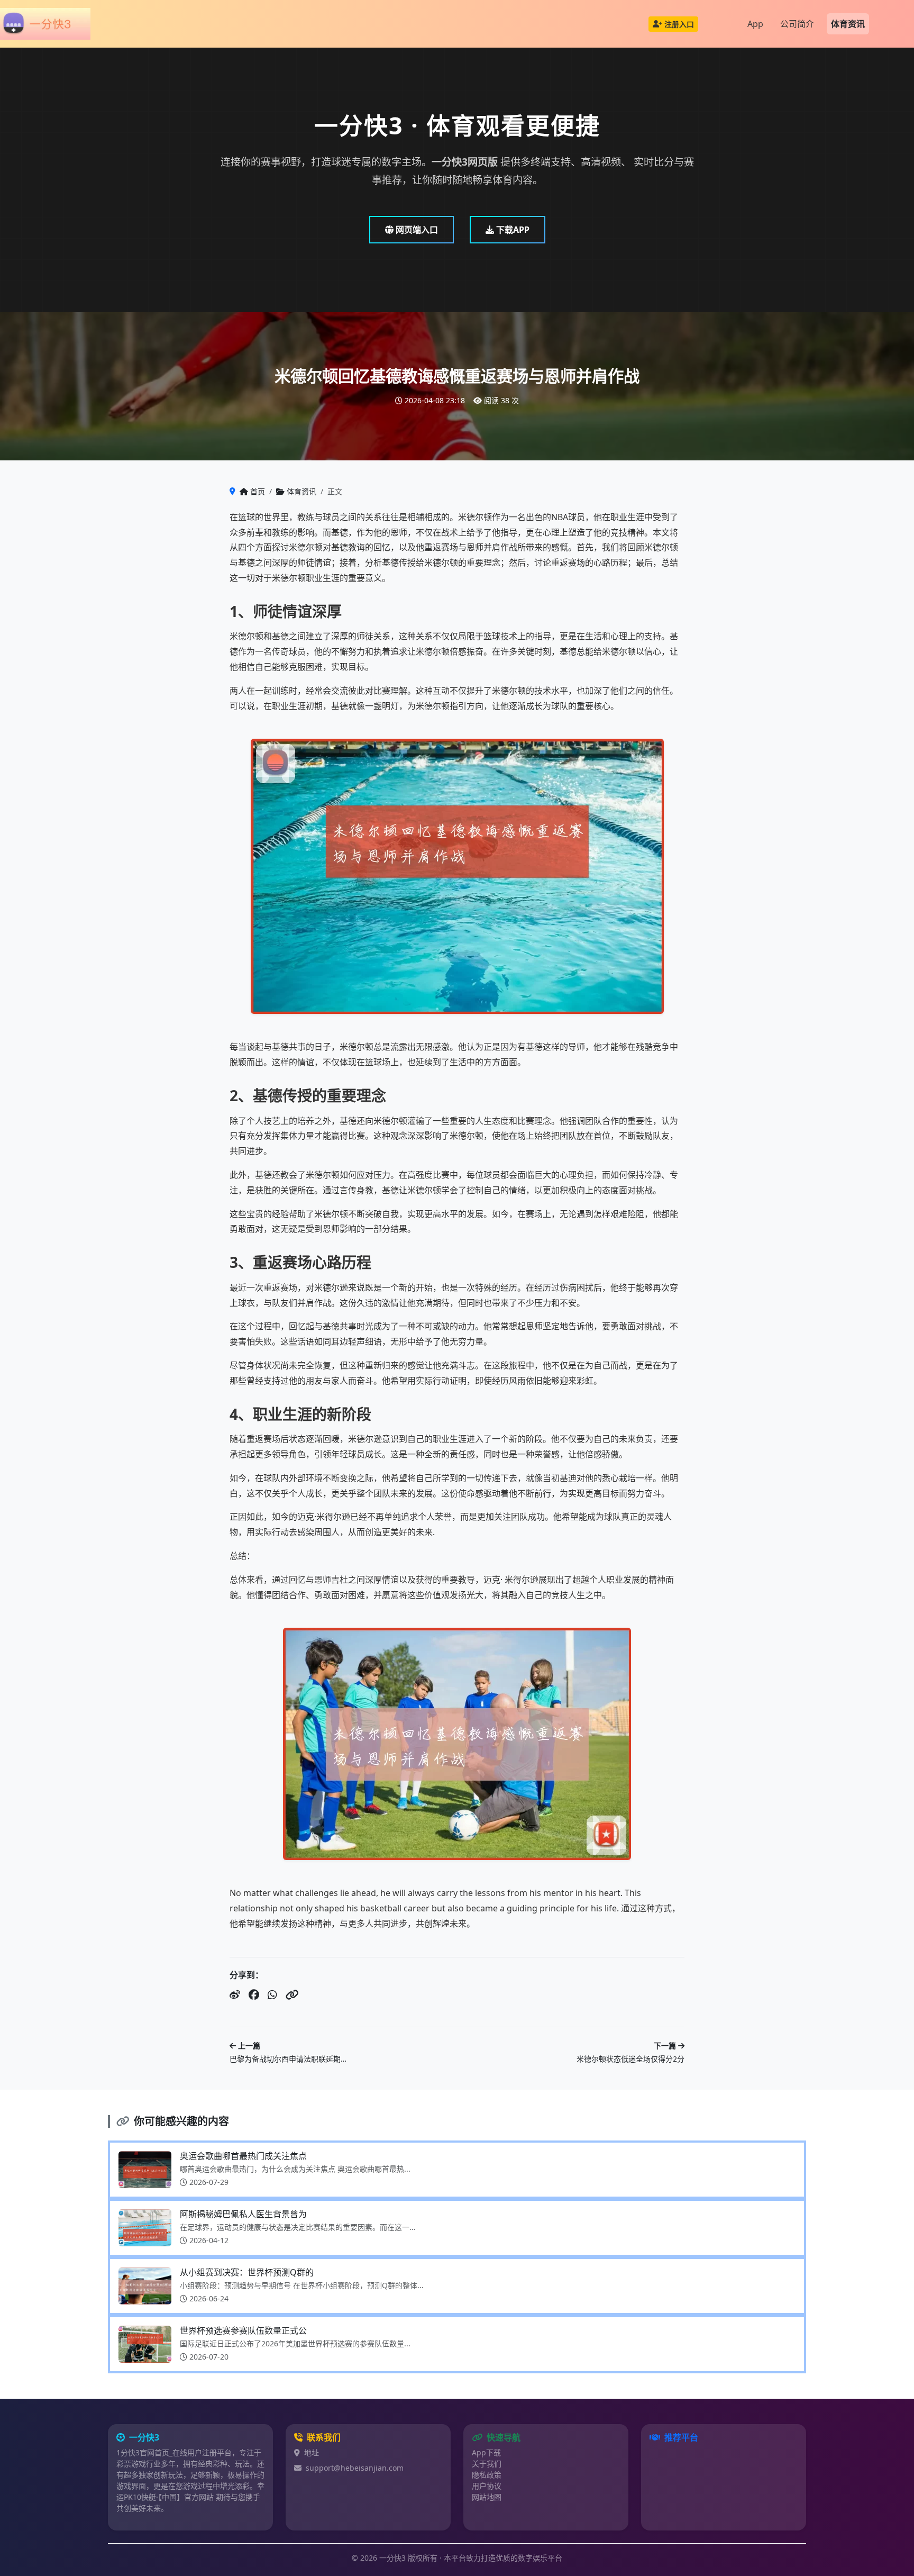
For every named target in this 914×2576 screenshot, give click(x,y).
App (755, 24)
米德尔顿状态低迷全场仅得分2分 (630, 2059)
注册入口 (679, 24)
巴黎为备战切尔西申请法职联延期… (288, 2059)
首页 (258, 491)
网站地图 (487, 2497)
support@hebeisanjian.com (355, 2468)
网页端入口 (416, 230)
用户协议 (487, 2486)
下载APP (512, 230)
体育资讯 (848, 24)
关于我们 (487, 2464)
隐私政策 (487, 2475)
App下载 (486, 2452)
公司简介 (797, 24)
